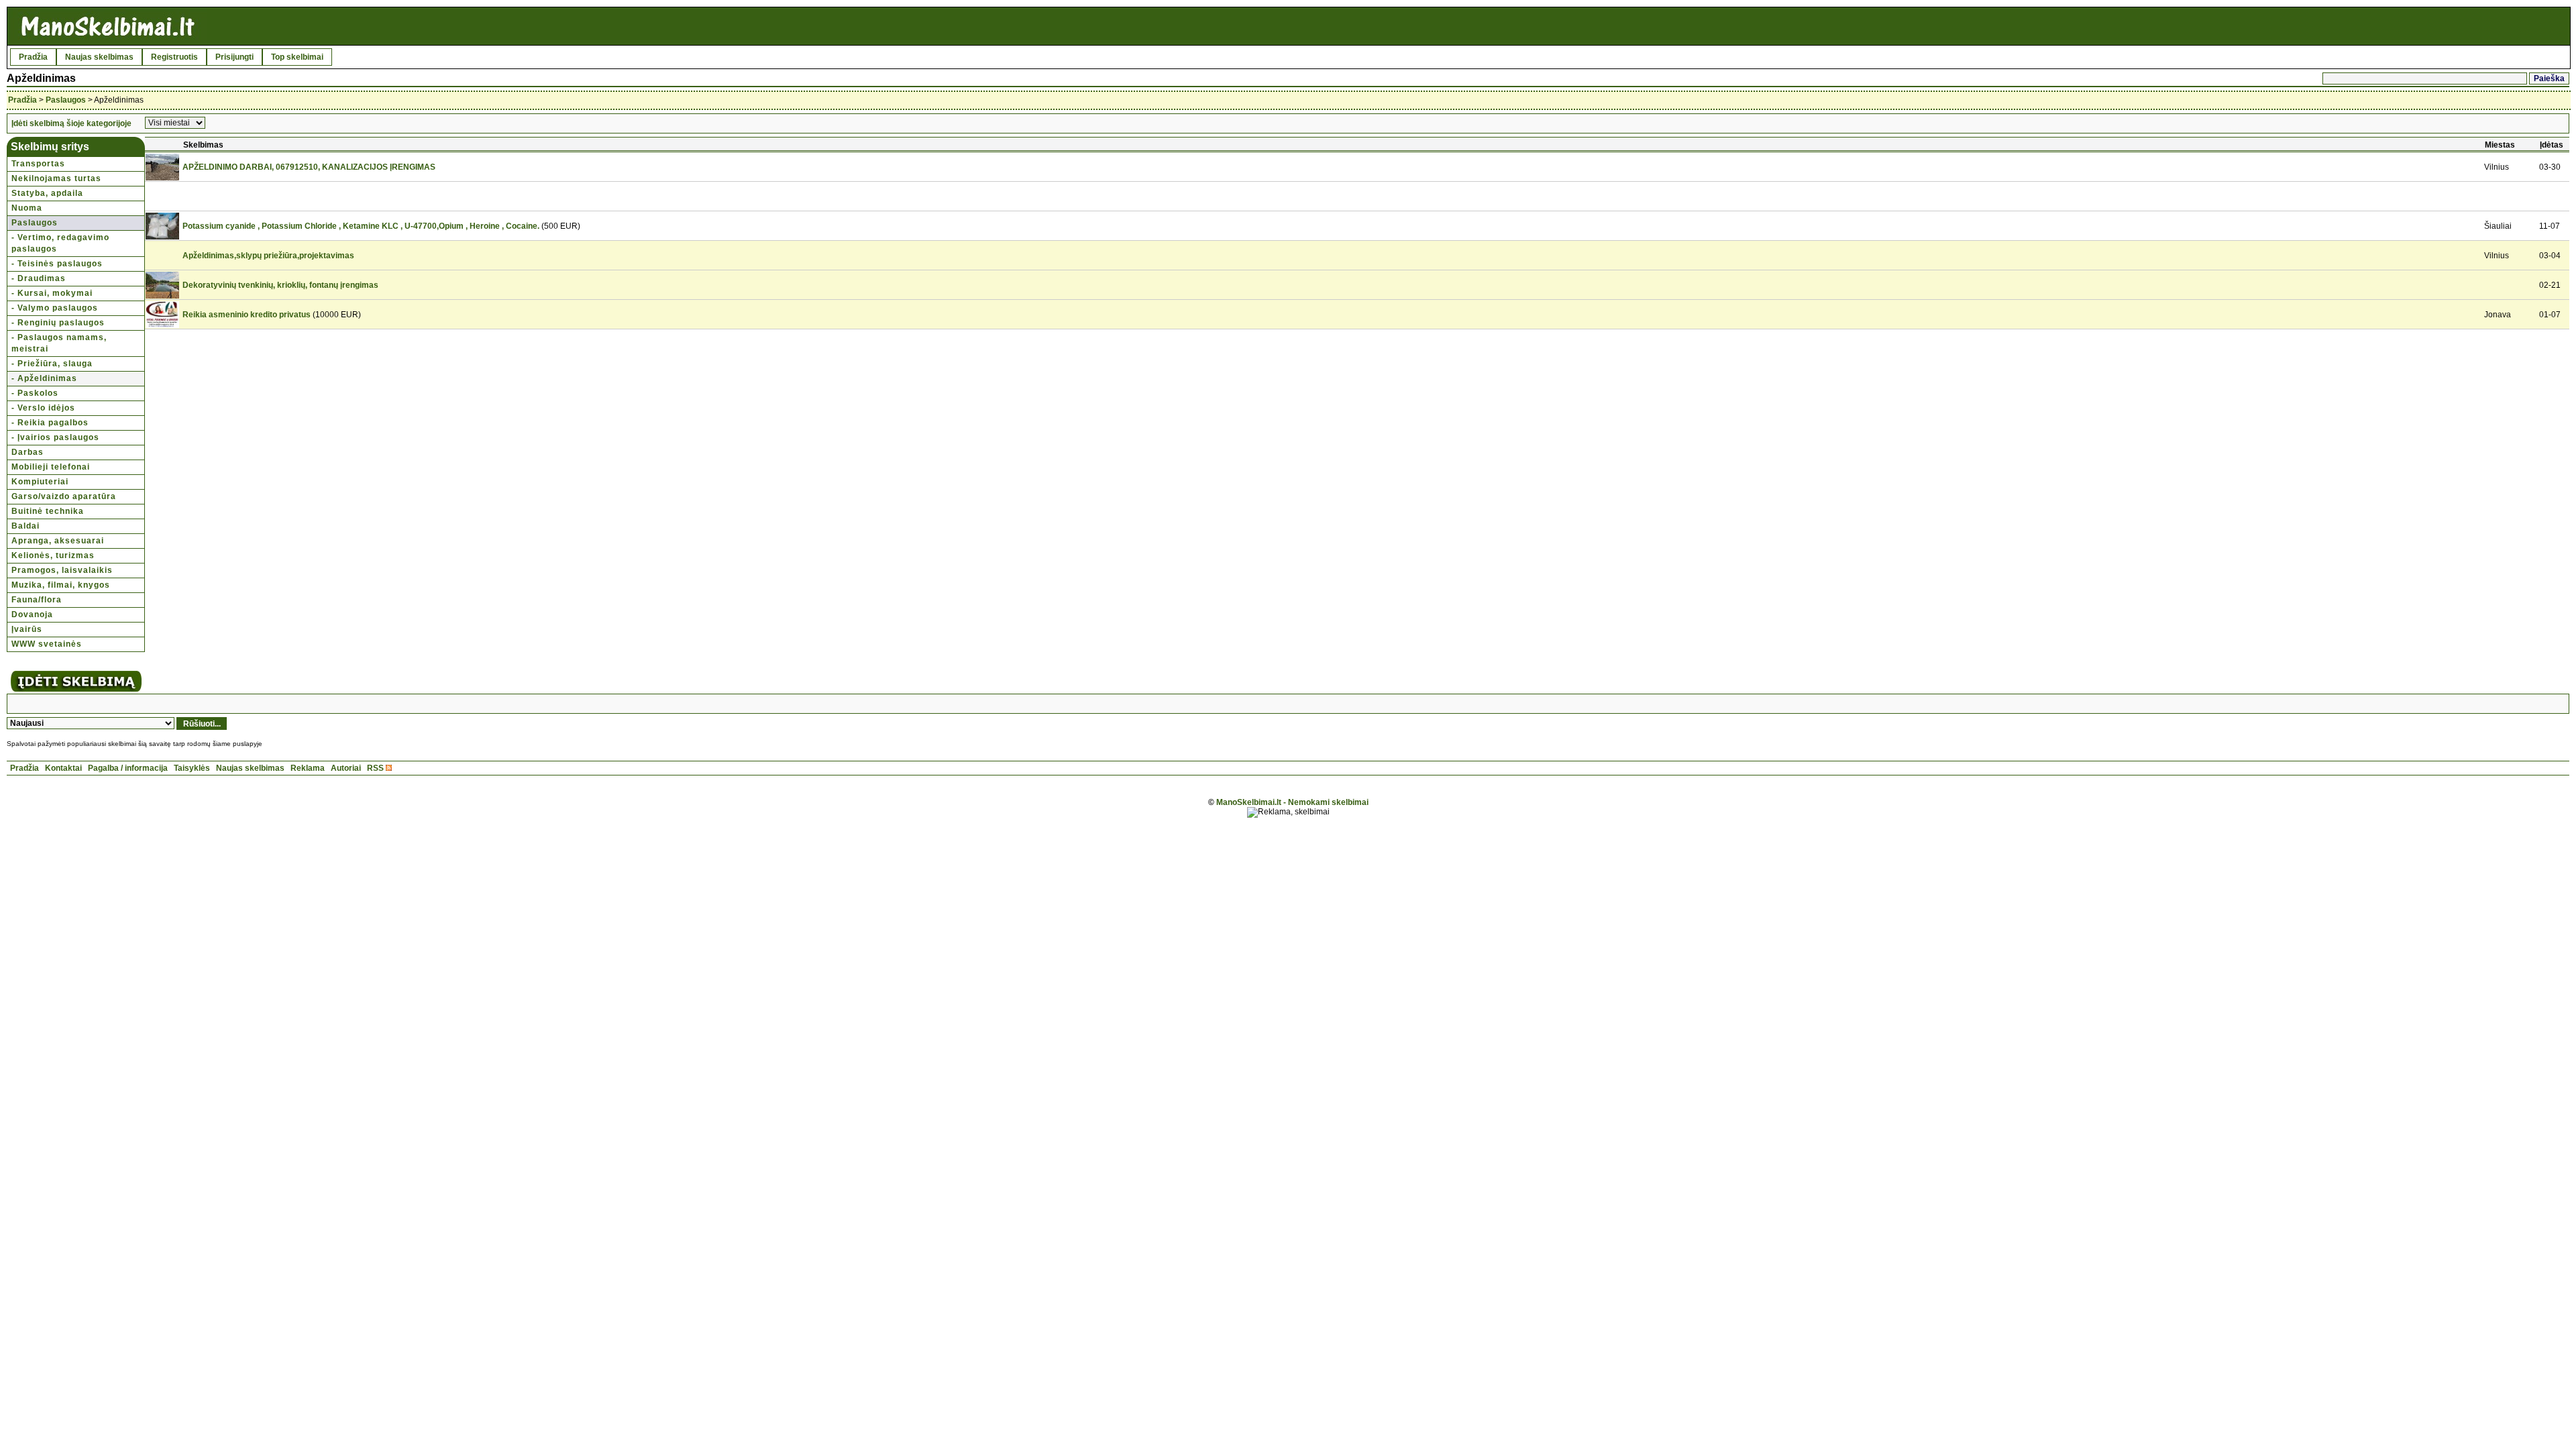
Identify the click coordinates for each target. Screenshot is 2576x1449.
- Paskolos (35, 393)
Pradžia (33, 57)
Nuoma (27, 208)
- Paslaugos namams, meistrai (59, 343)
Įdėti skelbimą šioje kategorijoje (71, 123)
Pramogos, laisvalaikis (62, 570)
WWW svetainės (47, 644)
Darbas (28, 452)
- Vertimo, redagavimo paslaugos (60, 243)
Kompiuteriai (40, 482)
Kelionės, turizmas (53, 555)
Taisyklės (192, 768)
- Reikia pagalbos (50, 423)
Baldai (25, 526)
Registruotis (174, 57)
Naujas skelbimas (99, 57)
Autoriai (346, 768)
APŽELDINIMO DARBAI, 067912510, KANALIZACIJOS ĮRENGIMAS (309, 167)
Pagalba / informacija (128, 768)
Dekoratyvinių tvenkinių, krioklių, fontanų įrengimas (280, 285)
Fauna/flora (37, 600)
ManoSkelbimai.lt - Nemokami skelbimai (1292, 802)
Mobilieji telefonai (51, 467)
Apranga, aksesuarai (58, 541)
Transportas (38, 164)
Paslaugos (66, 100)
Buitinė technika (48, 511)
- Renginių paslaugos (58, 323)
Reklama (308, 768)
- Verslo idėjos (43, 408)
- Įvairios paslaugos (55, 437)
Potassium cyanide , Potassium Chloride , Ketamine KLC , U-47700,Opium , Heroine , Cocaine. (361, 226)
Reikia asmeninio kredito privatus (247, 315)
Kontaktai (63, 768)
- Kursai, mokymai (52, 293)
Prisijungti (234, 57)
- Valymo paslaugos (55, 308)
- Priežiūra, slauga (52, 364)
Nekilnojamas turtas (56, 178)
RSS (375, 768)
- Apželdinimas (44, 378)
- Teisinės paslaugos (57, 264)
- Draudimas (39, 278)
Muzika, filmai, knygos (61, 585)
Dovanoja (32, 614)
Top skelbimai (297, 57)
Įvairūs (27, 629)
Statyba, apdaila (47, 193)
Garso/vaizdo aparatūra (64, 496)
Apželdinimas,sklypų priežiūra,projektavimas (268, 256)
